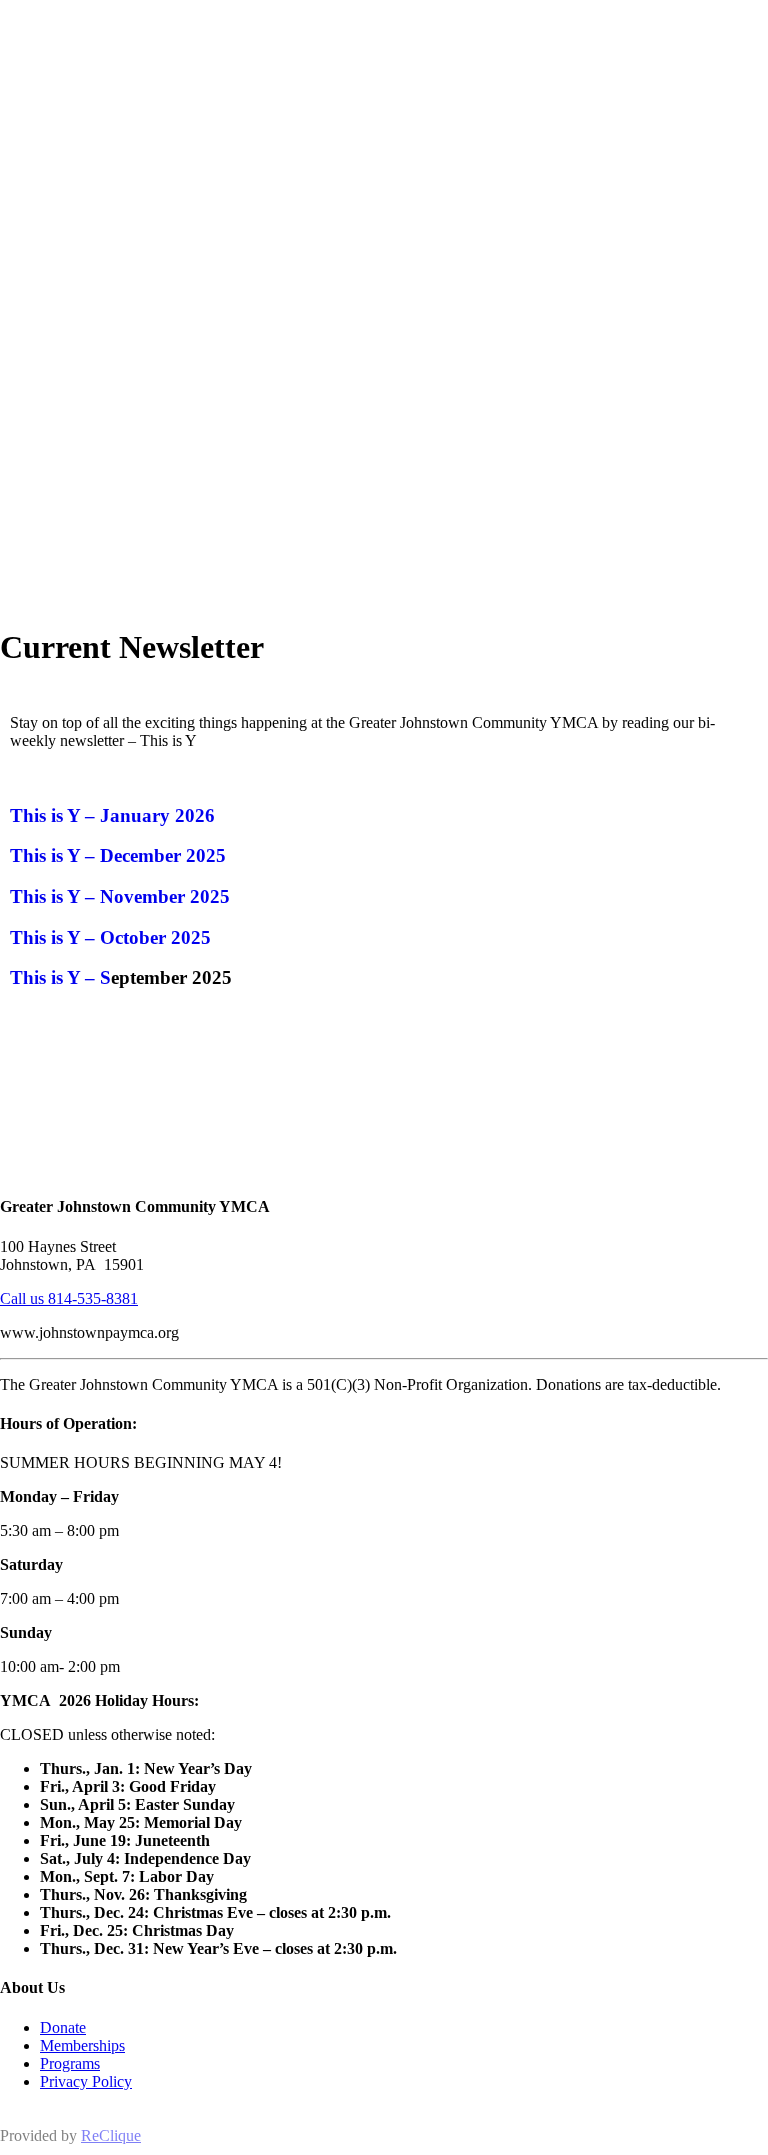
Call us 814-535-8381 (69, 1298)
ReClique (111, 2135)
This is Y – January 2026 (112, 815)
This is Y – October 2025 (110, 937)
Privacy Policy (86, 2081)
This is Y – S (60, 977)
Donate (63, 2027)
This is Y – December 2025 (118, 855)
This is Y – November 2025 (120, 896)
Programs (70, 2063)
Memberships (82, 2045)
